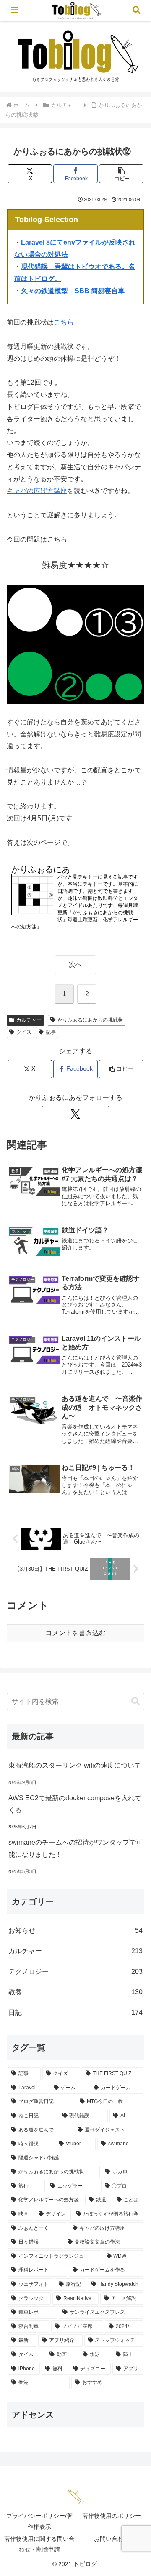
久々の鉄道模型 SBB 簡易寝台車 (73, 291)
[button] (121, 174)
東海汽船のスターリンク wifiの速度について (75, 1765)
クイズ (24, 1032)
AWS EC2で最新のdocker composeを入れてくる (75, 1804)
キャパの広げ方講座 (37, 491)
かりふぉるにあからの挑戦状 (90, 1020)
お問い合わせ (112, 2539)
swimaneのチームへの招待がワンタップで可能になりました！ (75, 1848)
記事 (51, 1032)
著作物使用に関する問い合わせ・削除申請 (39, 2544)
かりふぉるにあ (41, 869)
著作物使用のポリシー (112, 2516)
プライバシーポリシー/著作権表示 (39, 2521)
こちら (64, 322)
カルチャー (29, 1020)
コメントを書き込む (75, 1633)
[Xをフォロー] (75, 1114)
